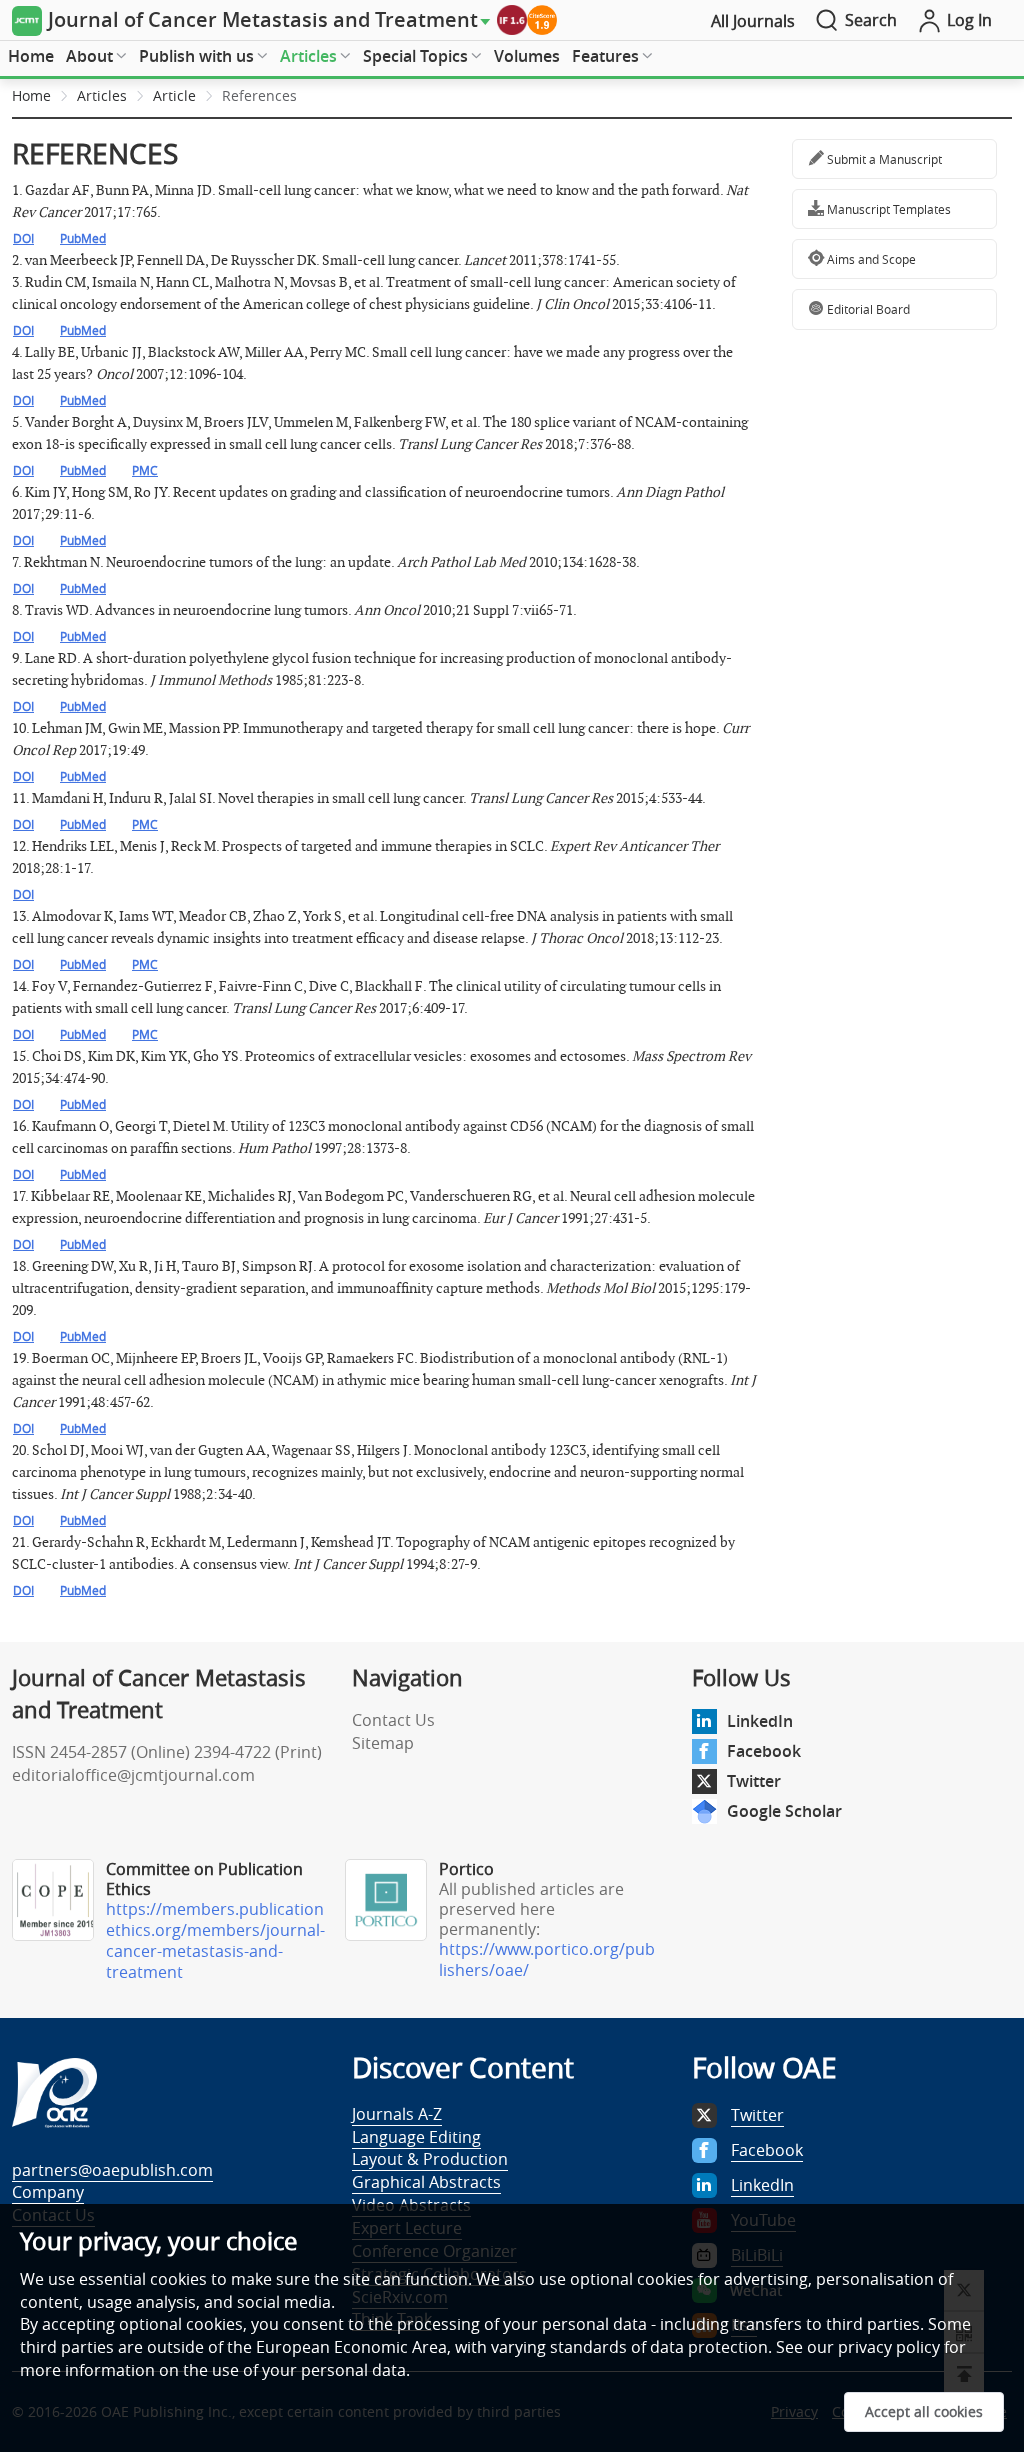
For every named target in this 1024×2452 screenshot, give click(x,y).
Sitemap (383, 1743)
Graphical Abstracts (426, 2182)
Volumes (527, 56)
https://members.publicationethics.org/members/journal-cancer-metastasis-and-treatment (215, 1940)
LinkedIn (760, 1721)
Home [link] (31, 95)
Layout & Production (430, 2159)
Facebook (764, 1751)
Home (31, 56)
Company (48, 2192)
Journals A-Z (397, 2114)
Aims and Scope (870, 259)
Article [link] (174, 95)
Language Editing (416, 2137)
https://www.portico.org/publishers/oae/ (547, 1959)
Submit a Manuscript (883, 159)
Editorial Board (867, 309)
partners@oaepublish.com (112, 2170)
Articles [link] (102, 95)
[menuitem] (31, 57)
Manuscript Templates (887, 209)
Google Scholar (784, 1811)
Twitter (754, 1781)
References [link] (259, 95)
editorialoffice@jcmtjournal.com (133, 1775)
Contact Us (393, 1720)
